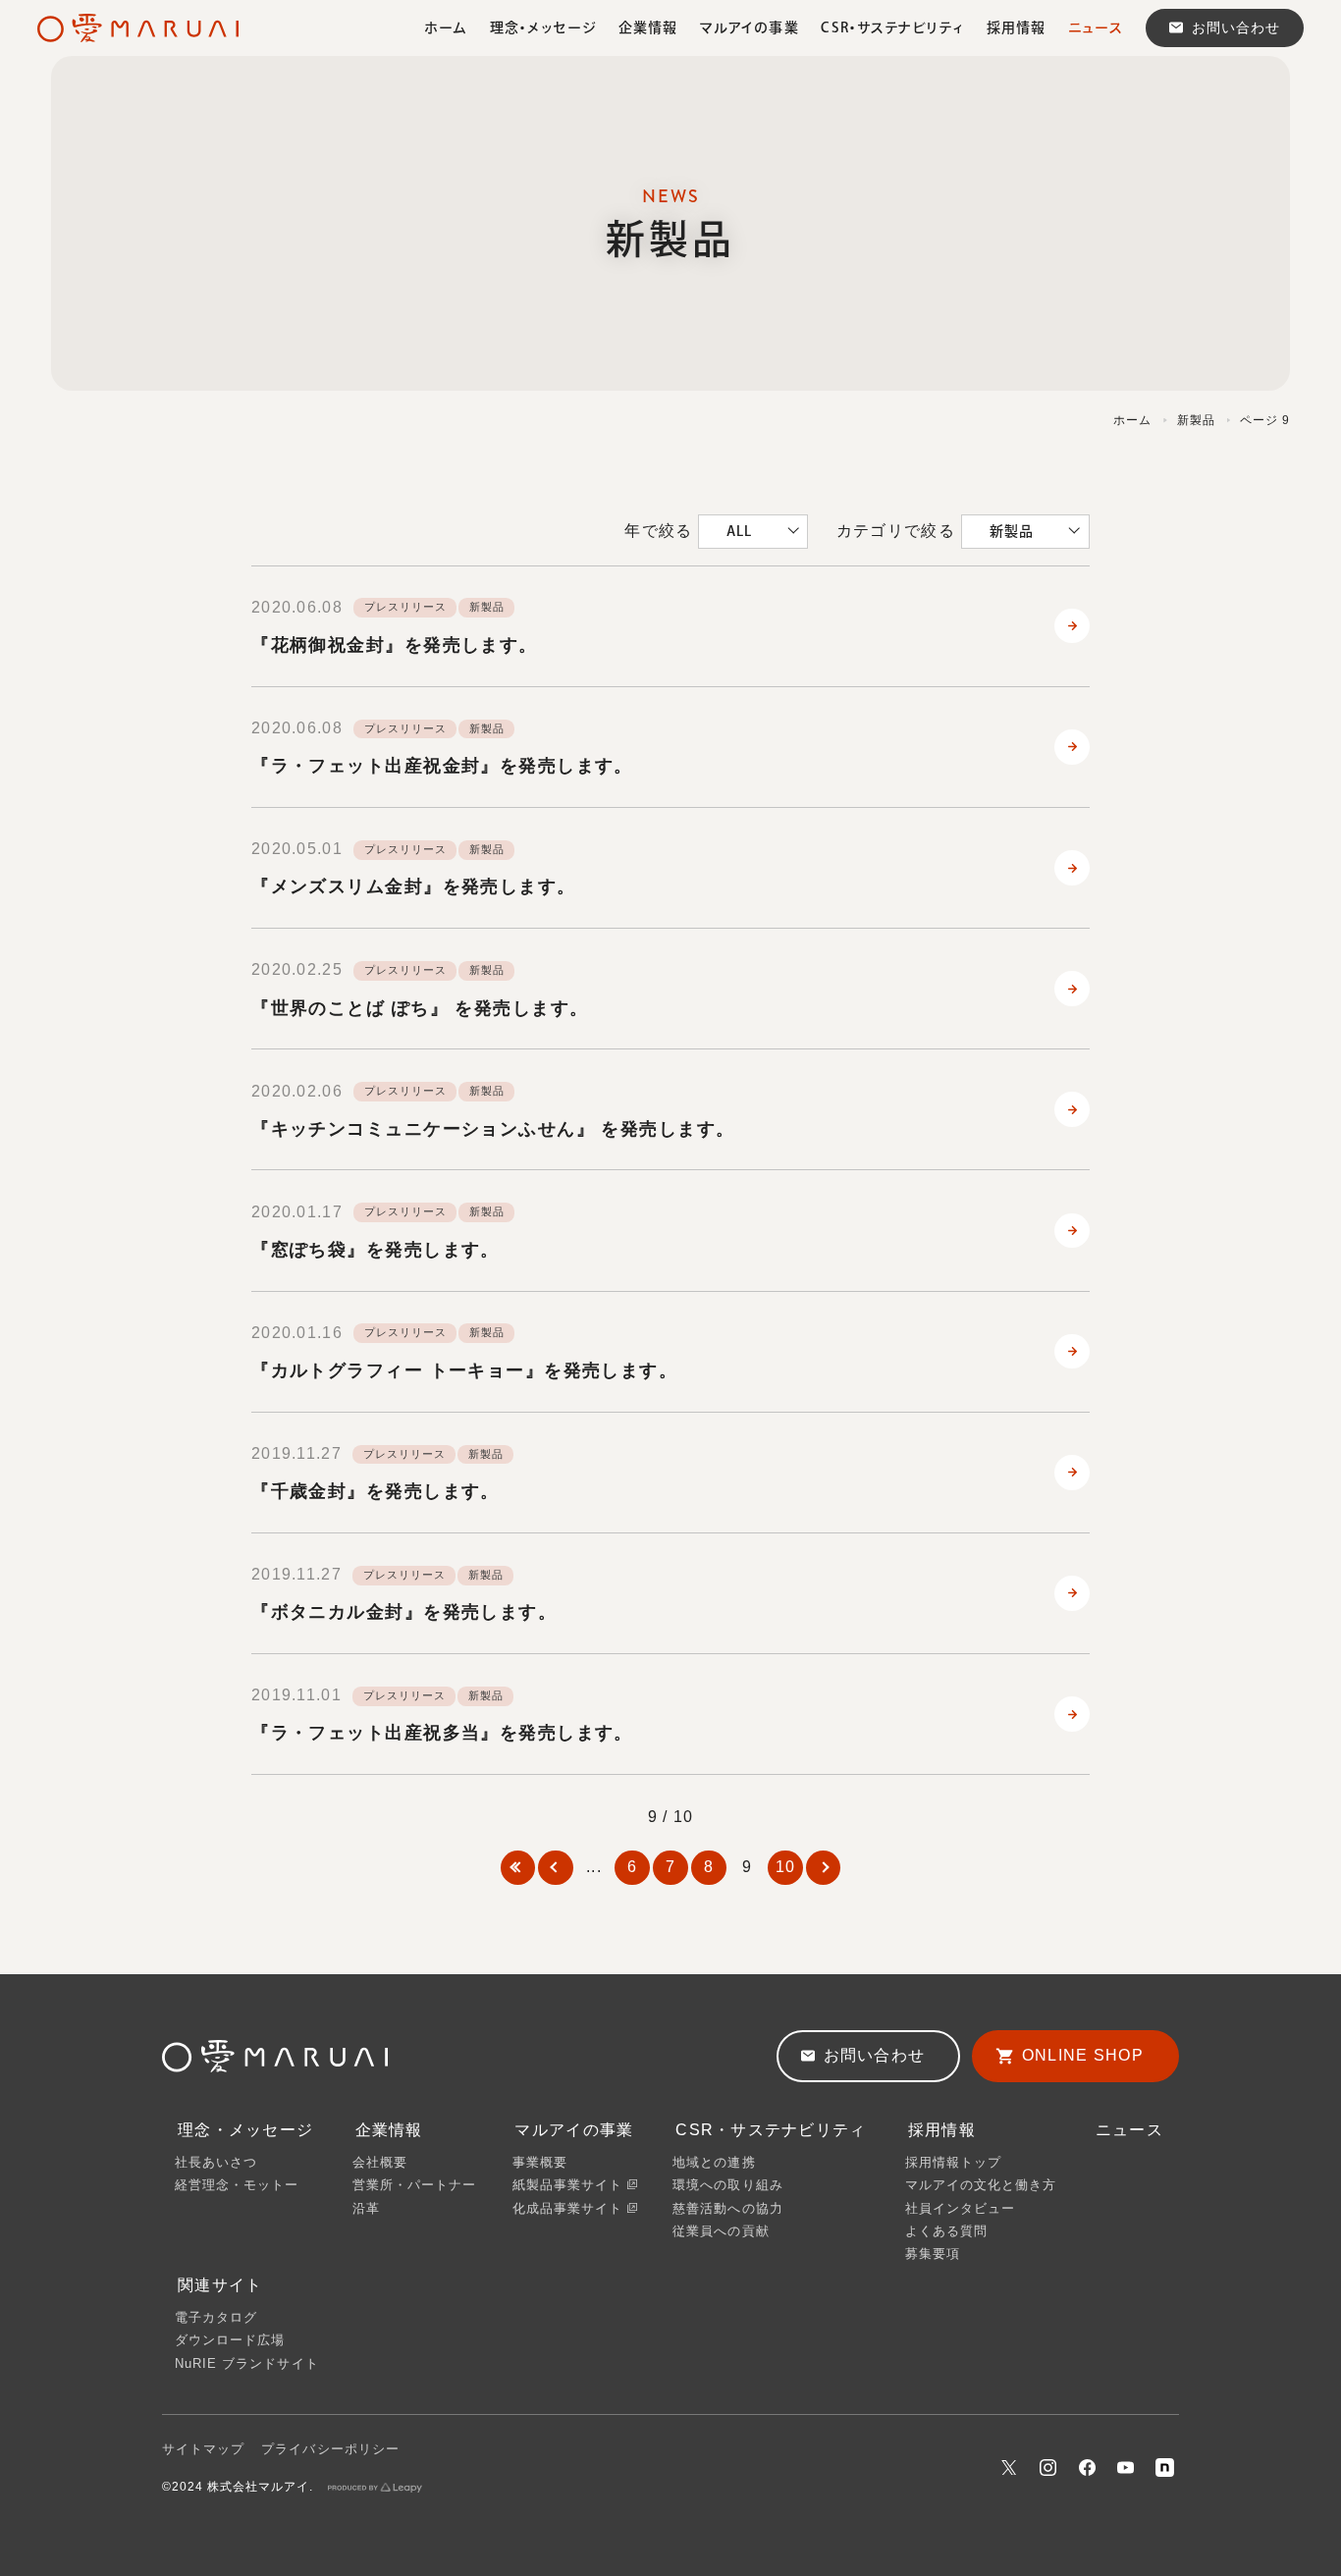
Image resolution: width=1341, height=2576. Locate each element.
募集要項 (933, 2254)
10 (786, 1867)
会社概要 (380, 2162)
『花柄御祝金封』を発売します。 (395, 645)
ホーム (1132, 420)
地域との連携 (714, 2162)
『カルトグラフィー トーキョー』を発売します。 (464, 1370)
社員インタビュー (960, 2208)
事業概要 (540, 2162)
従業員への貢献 (721, 2231)
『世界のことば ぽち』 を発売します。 (420, 1008)
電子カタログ (216, 2317)
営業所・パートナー (414, 2185)
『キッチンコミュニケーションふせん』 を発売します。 (493, 1129)
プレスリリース (405, 607)
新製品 (1196, 420)
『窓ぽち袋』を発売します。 (375, 1250)
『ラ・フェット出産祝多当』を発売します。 (442, 1733)
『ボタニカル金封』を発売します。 (404, 1612)
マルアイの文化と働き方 (981, 2185)
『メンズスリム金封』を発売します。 (413, 886)
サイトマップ (203, 2449)
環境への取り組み (727, 2185)
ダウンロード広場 (230, 2340)
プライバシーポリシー (330, 2449)
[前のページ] (555, 1868)
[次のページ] (823, 1868)
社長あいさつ (216, 2162)
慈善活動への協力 (727, 2208)
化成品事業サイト (570, 2208)
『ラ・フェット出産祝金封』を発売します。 (442, 766)
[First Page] (518, 1868)
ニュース (1129, 2130)
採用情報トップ (953, 2162)
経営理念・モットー (237, 2185)
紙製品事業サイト (570, 2185)
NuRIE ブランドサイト (247, 2363)
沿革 (366, 2208)
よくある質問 (946, 2231)
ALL (739, 531)
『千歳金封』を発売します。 (375, 1491)
